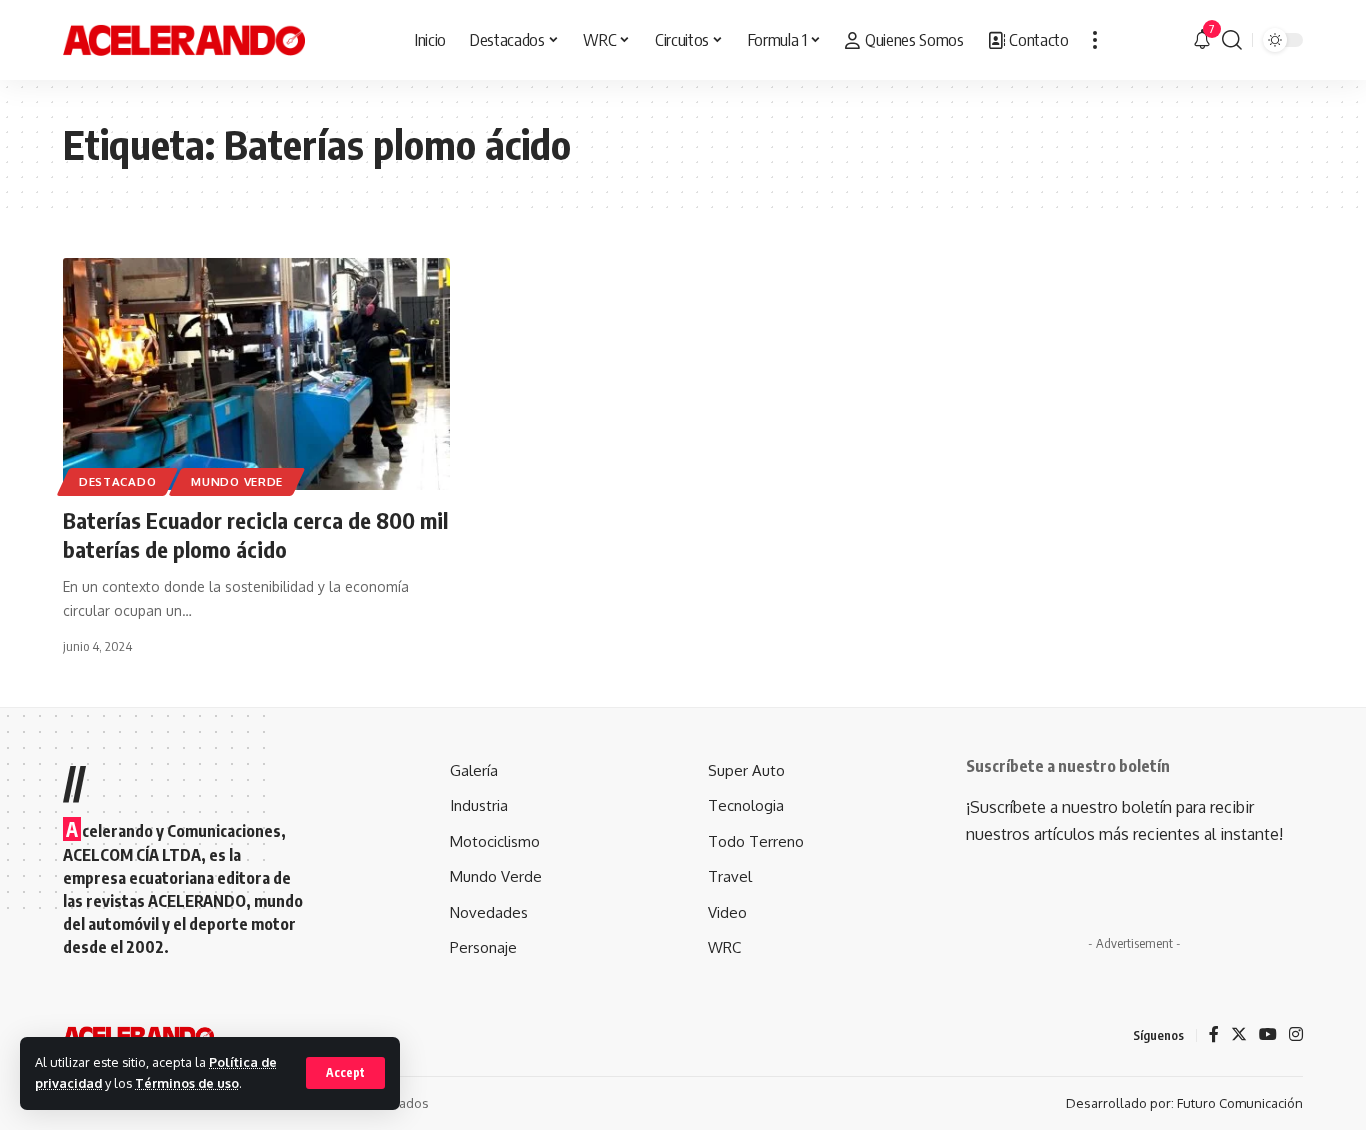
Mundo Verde (237, 481)
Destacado (117, 481)
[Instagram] (1296, 1035)
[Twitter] (1239, 1035)
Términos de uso (187, 1083)
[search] (1232, 40)
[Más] (1095, 40)
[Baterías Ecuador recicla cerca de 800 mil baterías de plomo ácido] (256, 374)
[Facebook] (1214, 1035)
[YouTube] (1268, 1035)
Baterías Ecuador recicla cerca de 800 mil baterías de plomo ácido (255, 534)
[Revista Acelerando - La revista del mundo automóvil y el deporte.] (184, 40)
